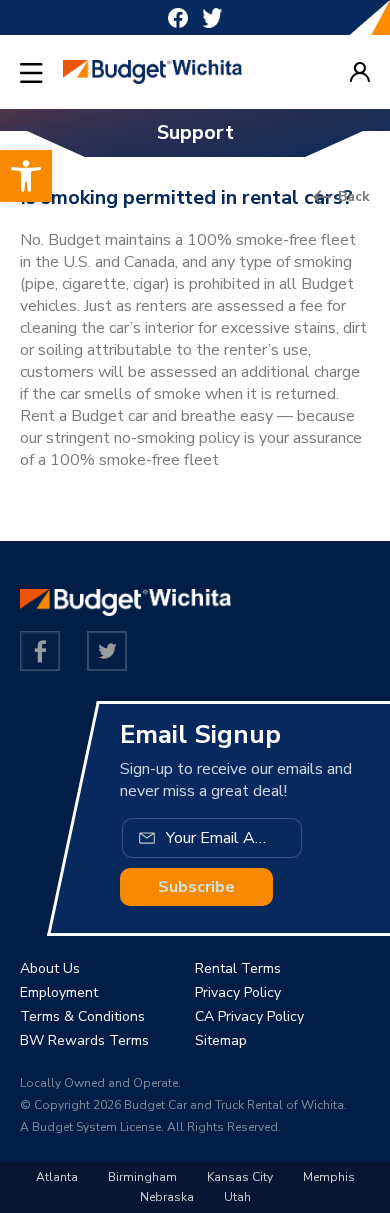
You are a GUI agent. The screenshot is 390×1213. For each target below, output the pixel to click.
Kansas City (240, 1177)
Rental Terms (238, 968)
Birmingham (142, 1177)
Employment (59, 992)
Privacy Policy (238, 992)
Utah (237, 1197)
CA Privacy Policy (249, 1016)
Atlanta (57, 1177)
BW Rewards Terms (84, 1040)
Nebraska (167, 1197)
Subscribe (196, 887)
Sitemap (221, 1040)
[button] (26, 176)
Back (354, 196)
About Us (50, 968)
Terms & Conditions (82, 1016)
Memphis (329, 1177)
